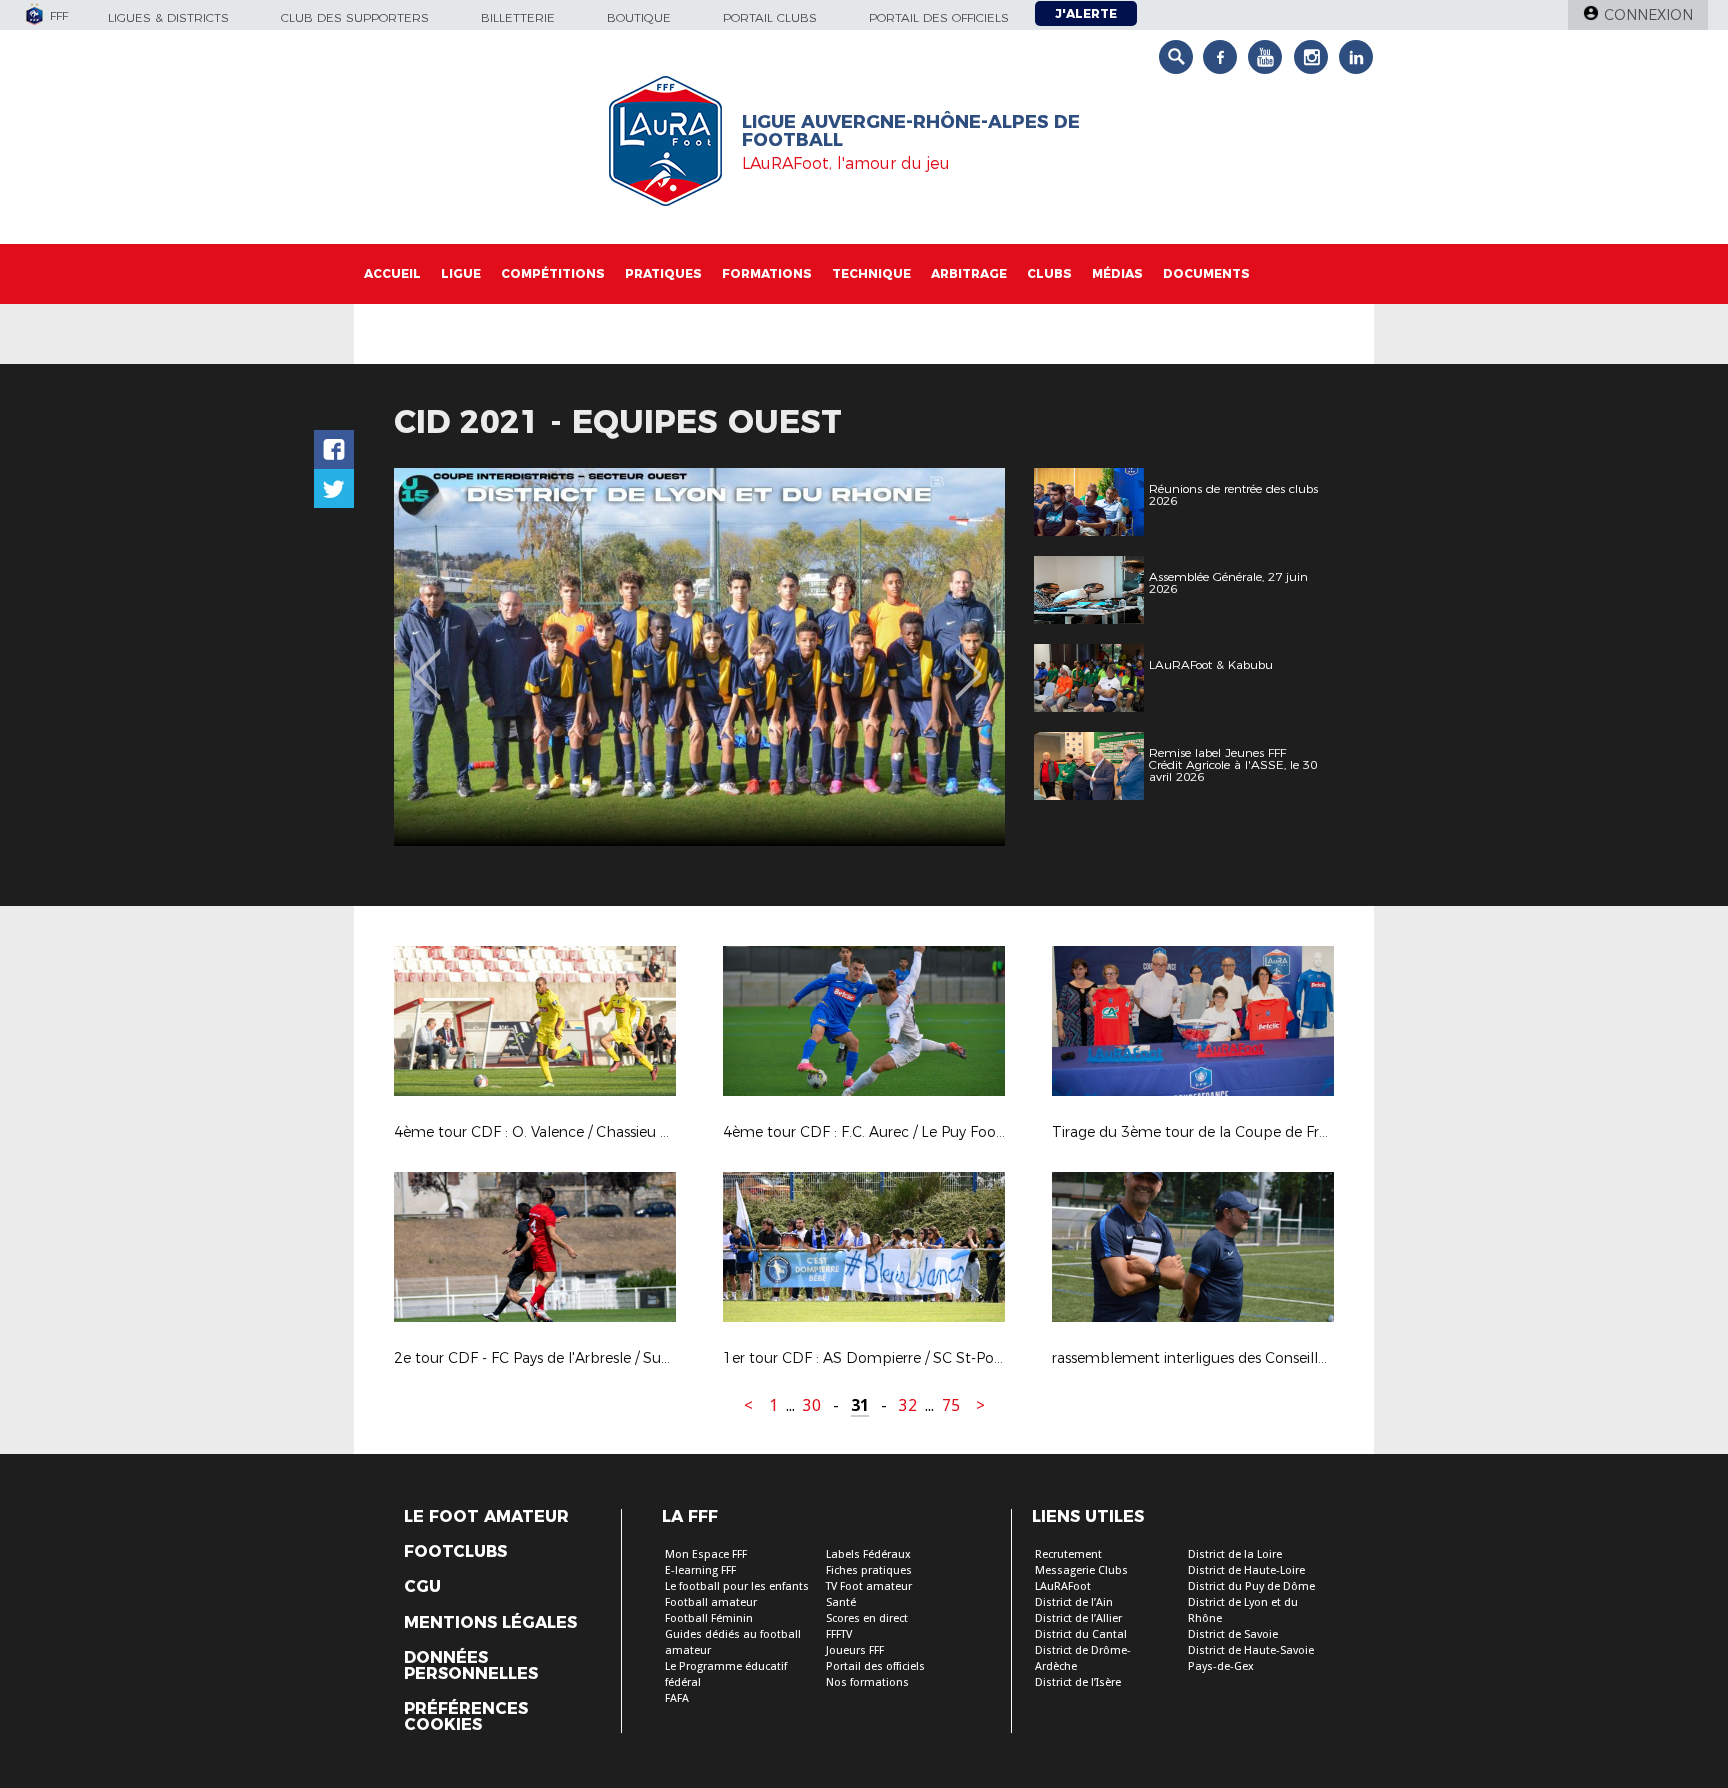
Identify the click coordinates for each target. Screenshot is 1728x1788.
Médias (1117, 273)
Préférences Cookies (466, 1717)
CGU (422, 1587)
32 (908, 1405)
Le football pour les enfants (737, 1586)
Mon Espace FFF (706, 1554)
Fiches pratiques (869, 1570)
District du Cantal (1081, 1634)
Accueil (392, 273)
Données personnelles (471, 1666)
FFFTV (839, 1634)
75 (951, 1405)
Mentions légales (490, 1623)
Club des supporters (355, 17)
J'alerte (1086, 13)
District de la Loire (1235, 1554)
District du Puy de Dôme (1251, 1586)
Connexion (1648, 15)
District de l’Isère (1078, 1682)
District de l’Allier (1078, 1618)
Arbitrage (969, 273)
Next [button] (968, 660)
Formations (767, 273)
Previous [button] (427, 660)
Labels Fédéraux (868, 1554)
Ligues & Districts (168, 17)
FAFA (677, 1698)
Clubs (1049, 273)
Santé (841, 1602)
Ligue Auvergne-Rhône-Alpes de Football (911, 131)
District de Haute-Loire (1246, 1570)
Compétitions (553, 273)
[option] (699, 657)
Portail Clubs (770, 17)
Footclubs (455, 1552)
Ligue (461, 273)
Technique (871, 273)
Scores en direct (867, 1618)
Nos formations (867, 1682)
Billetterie (518, 17)
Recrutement (1068, 1554)
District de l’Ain (1074, 1602)
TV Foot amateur (869, 1586)
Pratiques (663, 273)
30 (812, 1405)
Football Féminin (709, 1618)
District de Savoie (1233, 1634)
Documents (1206, 273)
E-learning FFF (700, 1570)
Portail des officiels (939, 17)
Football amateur (711, 1602)
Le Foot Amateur (486, 1517)
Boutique (639, 17)
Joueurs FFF (855, 1650)
